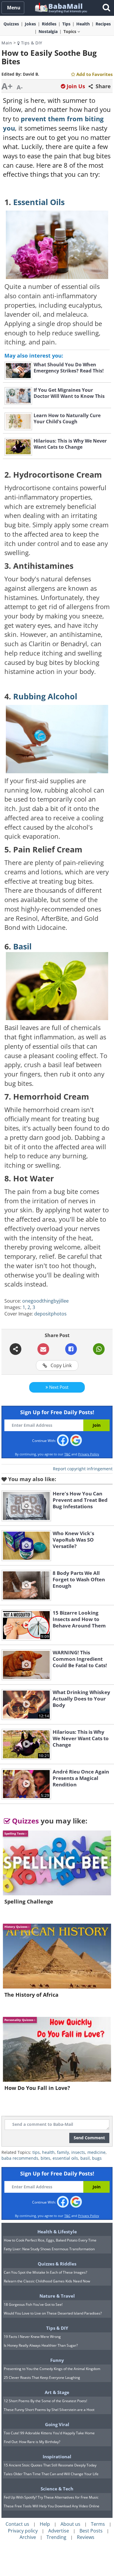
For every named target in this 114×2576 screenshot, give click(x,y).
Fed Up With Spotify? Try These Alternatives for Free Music (51, 2497)
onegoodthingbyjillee (45, 1301)
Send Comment (89, 2138)
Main (7, 43)
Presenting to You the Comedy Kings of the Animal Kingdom (52, 2369)
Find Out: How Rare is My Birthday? (32, 2442)
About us (70, 2524)
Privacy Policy (89, 1454)
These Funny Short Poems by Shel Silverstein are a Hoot (49, 2410)
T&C (67, 1454)
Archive (28, 2537)
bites (45, 2158)
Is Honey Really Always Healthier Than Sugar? (41, 2345)
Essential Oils (39, 202)
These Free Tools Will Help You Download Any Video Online (52, 2506)
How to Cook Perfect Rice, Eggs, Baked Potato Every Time (50, 2240)
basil (85, 2158)
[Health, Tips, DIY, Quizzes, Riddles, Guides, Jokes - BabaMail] (61, 7)
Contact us (17, 2524)
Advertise (59, 2531)
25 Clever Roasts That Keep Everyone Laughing (42, 2377)
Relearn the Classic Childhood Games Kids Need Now (47, 2281)
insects (78, 2152)
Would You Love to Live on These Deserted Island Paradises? (53, 2313)
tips (36, 2152)
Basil (22, 947)
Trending (56, 2537)
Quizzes (25, 1821)
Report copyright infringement (83, 1469)
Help (45, 2524)
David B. (31, 74)
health (48, 2152)
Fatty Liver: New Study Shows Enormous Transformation (49, 2249)
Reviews (86, 2537)
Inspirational (57, 2457)
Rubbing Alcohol (45, 696)
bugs (97, 2158)
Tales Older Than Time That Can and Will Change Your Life (51, 2474)
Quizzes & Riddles (57, 2264)
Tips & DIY (31, 43)
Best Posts (91, 2531)
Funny (57, 2360)
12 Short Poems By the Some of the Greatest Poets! (45, 2401)
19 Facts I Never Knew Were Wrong (32, 2337)
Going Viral (57, 2424)
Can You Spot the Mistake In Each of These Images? (45, 2272)
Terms (98, 2524)
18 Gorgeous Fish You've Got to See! (33, 2304)
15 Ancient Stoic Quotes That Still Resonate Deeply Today (50, 2465)
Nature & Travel (57, 2296)
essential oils (65, 2158)
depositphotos (50, 1314)
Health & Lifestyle (57, 2232)
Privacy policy (23, 2531)
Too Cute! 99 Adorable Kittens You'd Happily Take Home (49, 2433)
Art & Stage (57, 2392)
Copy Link (61, 1365)
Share (102, 86)
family (63, 2152)
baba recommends (20, 2158)
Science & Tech (57, 2489)
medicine (96, 2152)
